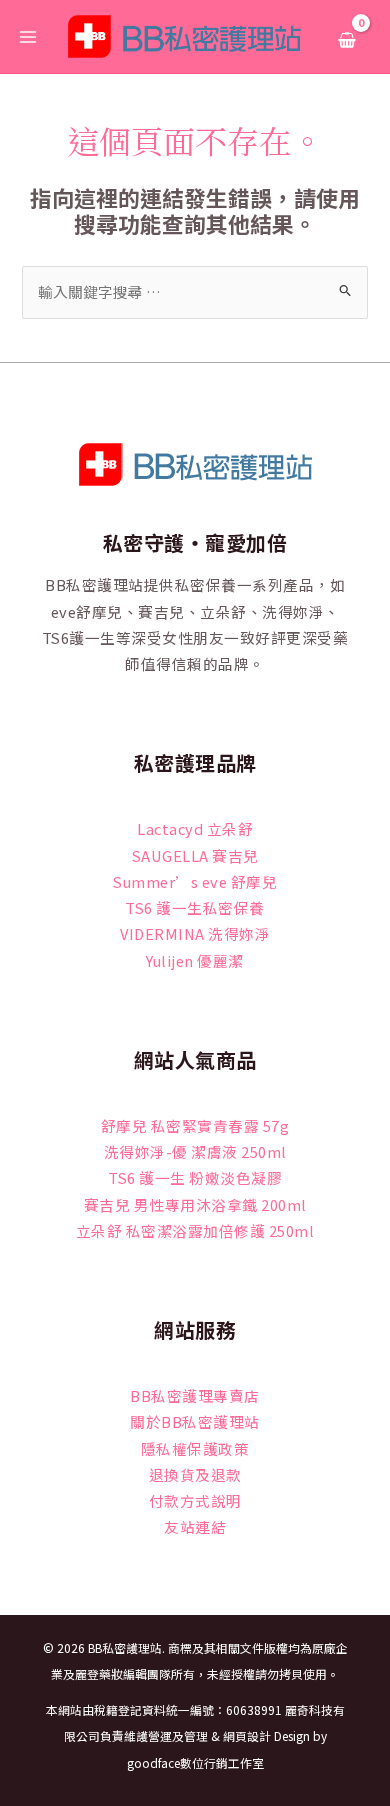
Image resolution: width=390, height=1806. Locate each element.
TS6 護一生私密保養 (195, 907)
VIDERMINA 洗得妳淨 (195, 933)
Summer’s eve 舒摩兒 (195, 881)
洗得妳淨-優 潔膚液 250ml (195, 1151)
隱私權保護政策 (195, 1448)
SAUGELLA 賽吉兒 (195, 855)
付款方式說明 (195, 1500)
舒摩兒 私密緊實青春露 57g (195, 1125)
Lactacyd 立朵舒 (195, 828)
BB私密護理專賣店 (195, 1395)
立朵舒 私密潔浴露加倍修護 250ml (195, 1230)
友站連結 (195, 1526)
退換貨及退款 (195, 1474)
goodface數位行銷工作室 (195, 1762)
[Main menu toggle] (28, 36)
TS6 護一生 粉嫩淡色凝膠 (195, 1177)
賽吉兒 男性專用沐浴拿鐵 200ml (195, 1204)
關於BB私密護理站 (195, 1421)
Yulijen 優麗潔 (195, 960)
